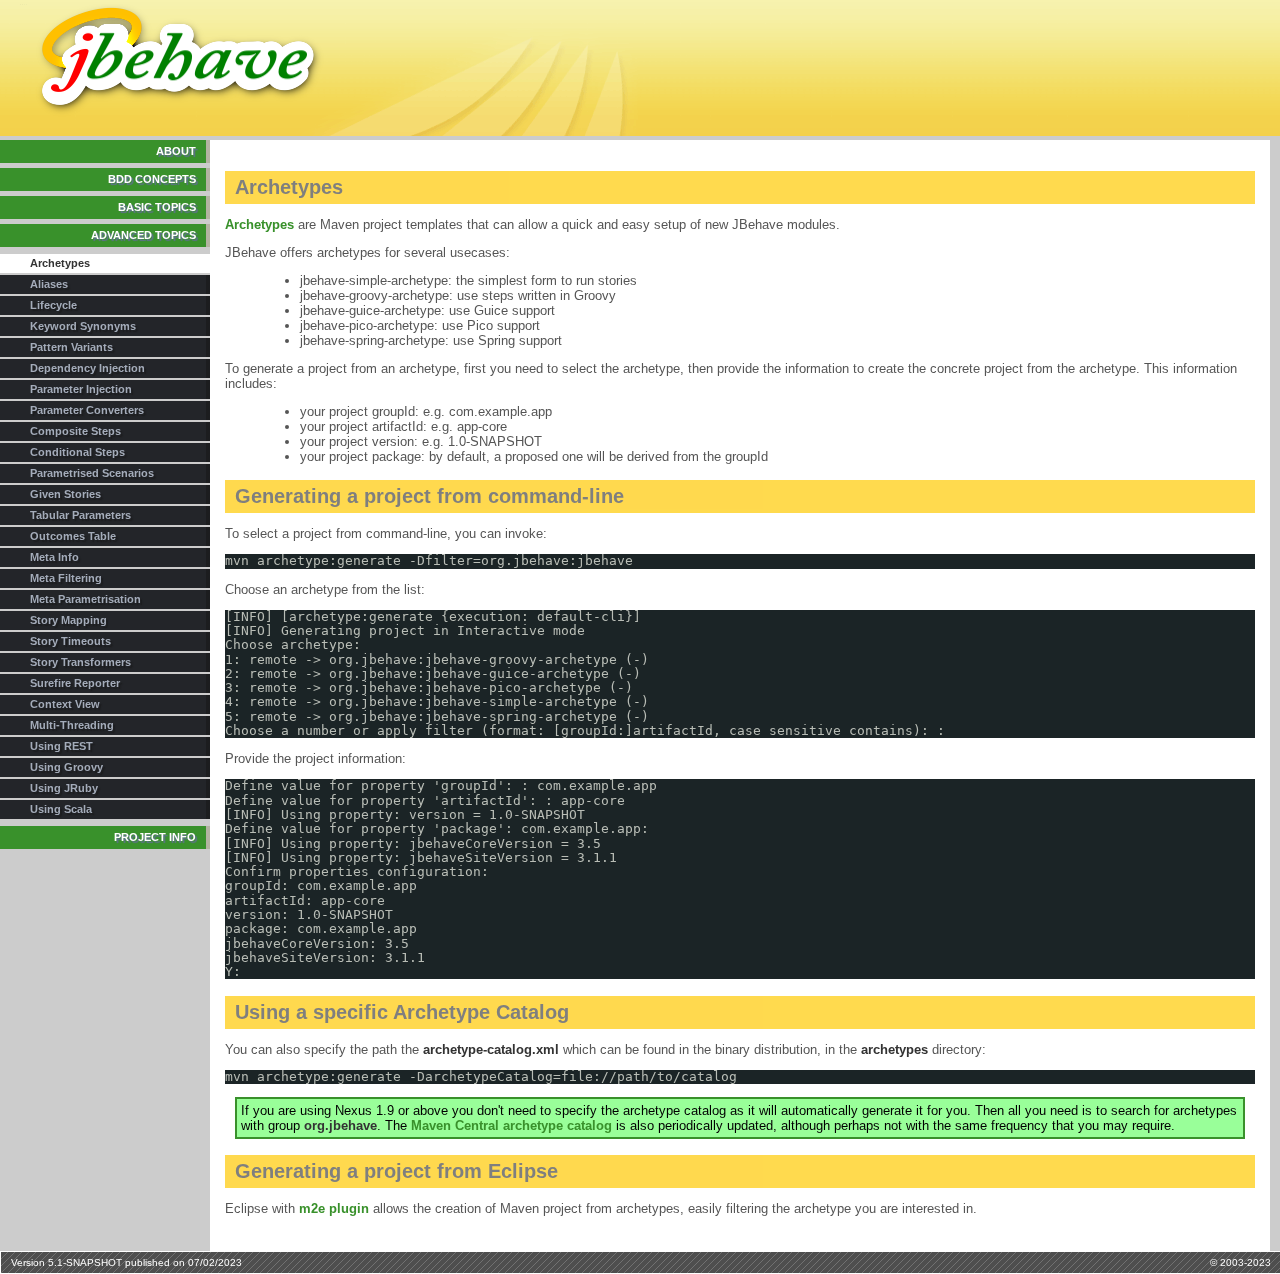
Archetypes (259, 224)
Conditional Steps (77, 452)
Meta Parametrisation (85, 599)
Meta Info (54, 557)
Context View (65, 704)
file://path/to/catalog (649, 1076)
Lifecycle (53, 305)
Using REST (61, 746)
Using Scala (61, 809)
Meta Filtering (66, 578)
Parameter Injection (81, 389)
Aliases (49, 284)
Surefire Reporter (75, 683)
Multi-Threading (72, 725)
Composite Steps (75, 431)
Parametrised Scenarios (92, 473)
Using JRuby (64, 788)
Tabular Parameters (80, 515)
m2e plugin (334, 1208)
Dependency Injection (87, 368)
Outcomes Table (73, 536)
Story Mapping (68, 620)
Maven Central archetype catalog (511, 1125)
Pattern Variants (71, 347)
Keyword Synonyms (83, 326)
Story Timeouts (70, 641)
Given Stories (65, 494)
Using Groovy (66, 767)
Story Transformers (80, 662)
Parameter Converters (87, 410)
